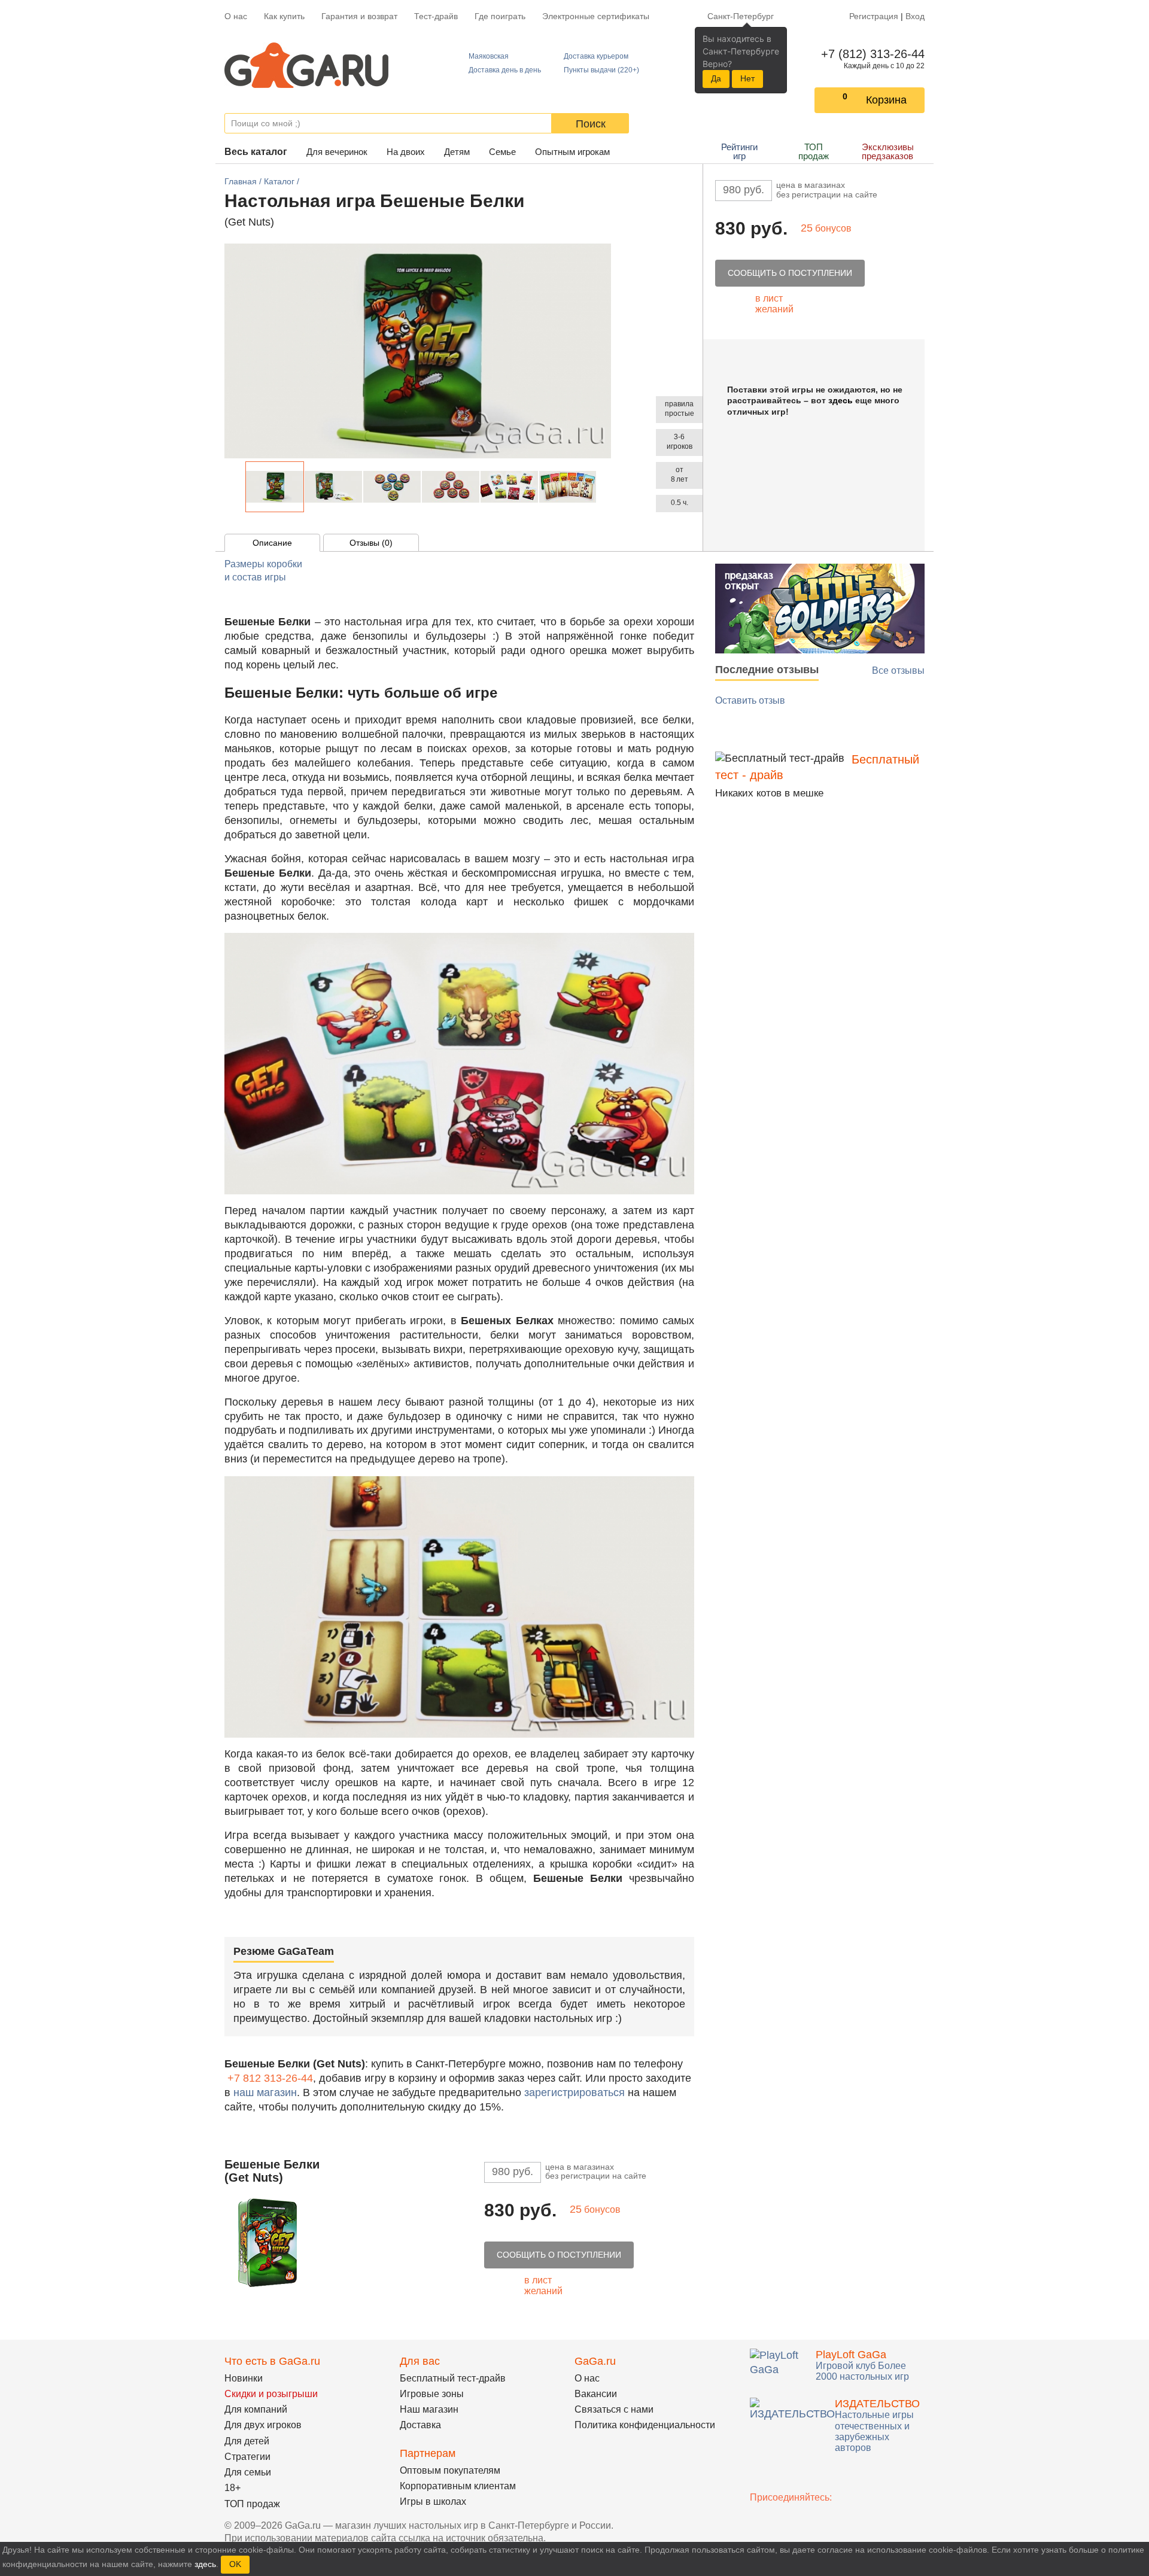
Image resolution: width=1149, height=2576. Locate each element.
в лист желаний (774, 304)
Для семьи (248, 2472)
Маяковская (489, 56)
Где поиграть (500, 16)
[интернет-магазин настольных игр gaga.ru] (306, 64)
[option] (275, 487)
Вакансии (596, 2394)
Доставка (420, 2425)
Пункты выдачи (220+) (601, 70)
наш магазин (265, 2093)
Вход (915, 16)
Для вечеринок (337, 152)
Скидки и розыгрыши (271, 2394)
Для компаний (256, 2409)
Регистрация (874, 16)
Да (716, 78)
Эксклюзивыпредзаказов (888, 151)
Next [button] (603, 487)
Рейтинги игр (739, 151)
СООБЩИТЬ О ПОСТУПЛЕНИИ (790, 273)
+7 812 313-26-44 (270, 2078)
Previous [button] (239, 487)
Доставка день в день (505, 70)
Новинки (244, 2378)
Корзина (886, 100)
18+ (232, 2488)
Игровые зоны (432, 2394)
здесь (841, 400)
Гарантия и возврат (359, 16)
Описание (272, 543)
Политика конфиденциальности (645, 2425)
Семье (502, 152)
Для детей (247, 2441)
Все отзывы (898, 670)
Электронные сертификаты (596, 16)
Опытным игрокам (572, 152)
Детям (457, 152)
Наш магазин (429, 2409)
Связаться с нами (614, 2409)
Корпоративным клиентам (458, 2486)
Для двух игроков (263, 2425)
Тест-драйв (436, 16)
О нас (236, 16)
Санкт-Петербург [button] (741, 16)
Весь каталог (256, 152)
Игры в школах (433, 2502)
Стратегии (247, 2457)
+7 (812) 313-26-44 (870, 54)
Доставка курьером (596, 56)
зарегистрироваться (574, 2093)
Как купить (284, 16)
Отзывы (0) (371, 543)
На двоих (406, 152)
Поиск (591, 124)
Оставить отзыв (750, 700)
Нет (747, 78)
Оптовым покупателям (450, 2470)
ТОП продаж (814, 151)
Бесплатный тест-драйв (453, 2378)
